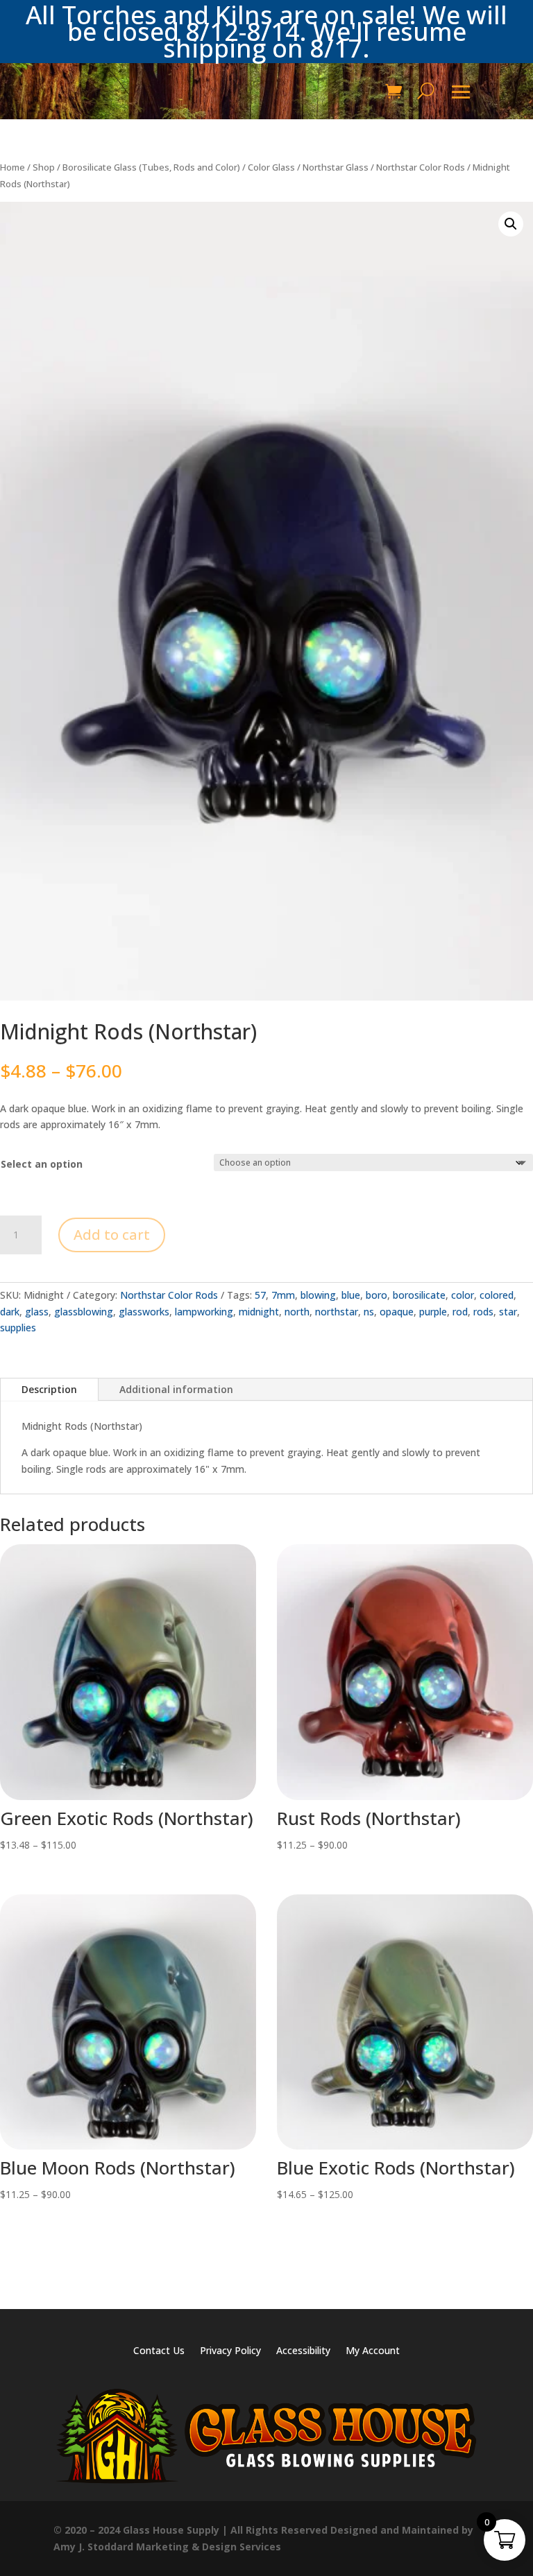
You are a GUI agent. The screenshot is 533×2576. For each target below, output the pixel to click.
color (463, 1295)
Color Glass (271, 167)
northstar (337, 1312)
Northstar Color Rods (421, 167)
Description (49, 1389)
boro (377, 1295)
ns (369, 1312)
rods (483, 1312)
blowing (318, 1295)
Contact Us (159, 2351)
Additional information (176, 1389)
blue (351, 1295)
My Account (373, 2351)
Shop (44, 167)
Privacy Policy (230, 2351)
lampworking (204, 1312)
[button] (511, 224)
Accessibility (303, 2351)
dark (10, 1312)
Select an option (42, 1164)
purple (433, 1312)
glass (37, 1312)
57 (260, 1295)
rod (460, 1312)
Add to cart (112, 1235)
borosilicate (419, 1295)
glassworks (144, 1312)
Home (12, 167)
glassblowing (84, 1312)
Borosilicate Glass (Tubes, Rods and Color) (151, 167)
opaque (397, 1312)
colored (497, 1295)
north (297, 1312)
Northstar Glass (336, 167)
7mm (283, 1295)
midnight (259, 1312)
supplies (18, 1328)
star (508, 1312)
